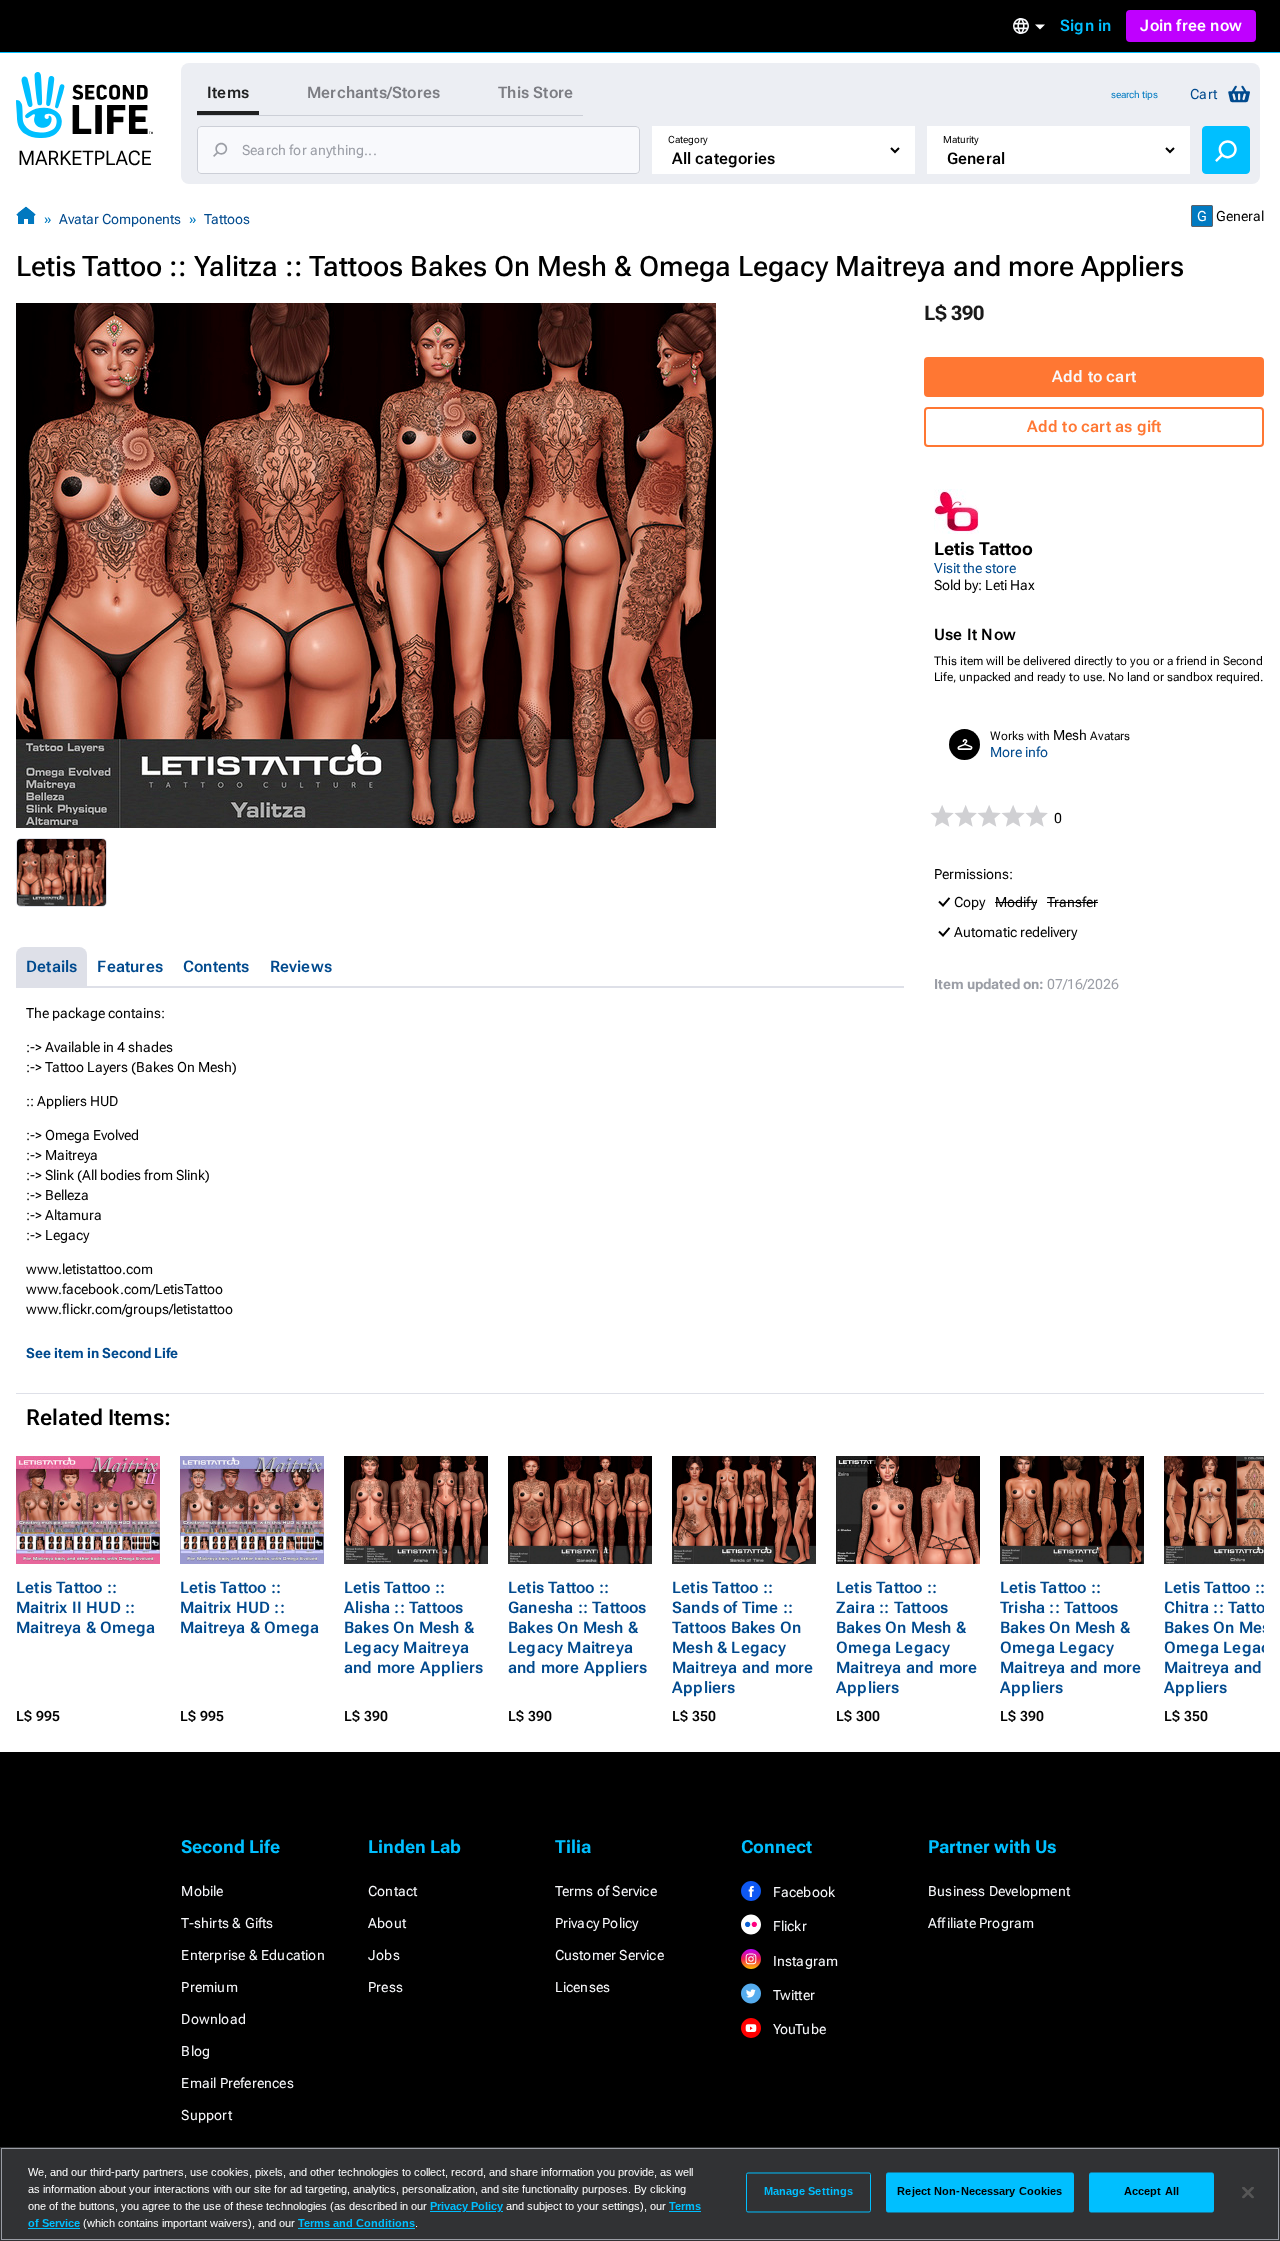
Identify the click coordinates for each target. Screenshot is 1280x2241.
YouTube (797, 2029)
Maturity (961, 139)
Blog (195, 2051)
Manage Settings (809, 2192)
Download (213, 2019)
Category (688, 139)
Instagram (803, 1961)
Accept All (1151, 2192)
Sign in (1085, 25)
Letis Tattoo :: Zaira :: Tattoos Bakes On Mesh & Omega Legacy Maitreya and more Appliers (906, 1637)
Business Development (999, 1891)
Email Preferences (237, 2083)
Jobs (384, 1955)
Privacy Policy (597, 1923)
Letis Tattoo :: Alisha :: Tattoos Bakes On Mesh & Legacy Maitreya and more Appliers (413, 1627)
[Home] (26, 218)
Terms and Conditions (356, 2223)
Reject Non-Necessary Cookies (979, 2192)
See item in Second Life (102, 1353)
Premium (209, 1987)
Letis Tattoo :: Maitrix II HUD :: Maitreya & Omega (85, 1607)
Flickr (787, 1926)
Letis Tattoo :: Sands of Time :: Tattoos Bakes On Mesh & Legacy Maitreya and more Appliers (742, 1637)
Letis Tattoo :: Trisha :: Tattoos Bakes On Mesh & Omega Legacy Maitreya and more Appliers (1070, 1637)
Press (385, 1987)
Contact (392, 1891)
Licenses (583, 1987)
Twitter (792, 1995)
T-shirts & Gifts (227, 1923)
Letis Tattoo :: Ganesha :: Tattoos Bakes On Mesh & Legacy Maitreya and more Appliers (577, 1627)
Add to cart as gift (1094, 426)
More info (1019, 752)
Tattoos (227, 219)
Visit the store (975, 568)
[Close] (1248, 2192)
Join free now (1191, 25)
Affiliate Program (981, 1923)
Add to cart (1094, 376)
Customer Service (609, 1955)
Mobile (202, 1891)
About (387, 1923)
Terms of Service (606, 1891)
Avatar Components (120, 219)
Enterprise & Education (252, 1955)
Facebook (802, 1892)
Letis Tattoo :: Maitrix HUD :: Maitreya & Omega (249, 1607)
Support (206, 2115)
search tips (1134, 94)
